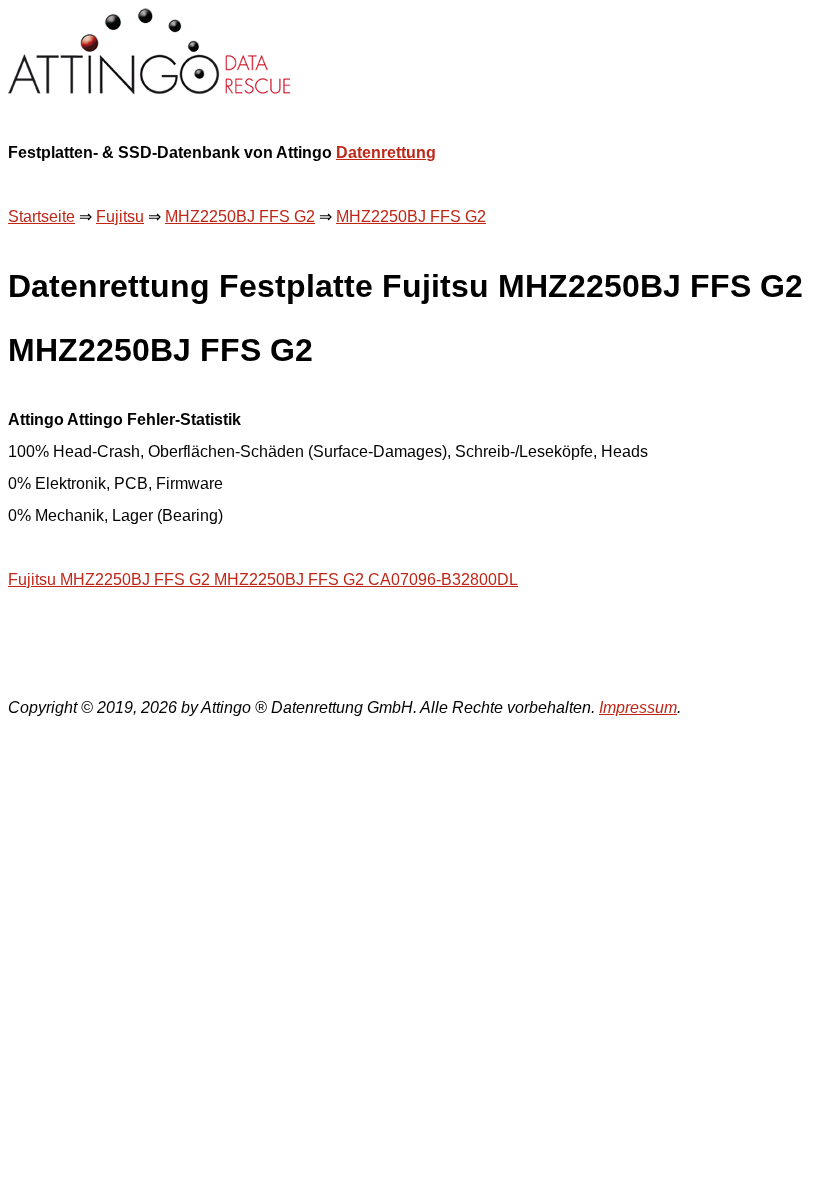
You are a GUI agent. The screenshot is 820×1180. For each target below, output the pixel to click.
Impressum (638, 707)
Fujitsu (120, 216)
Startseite (41, 216)
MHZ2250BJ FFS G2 (240, 216)
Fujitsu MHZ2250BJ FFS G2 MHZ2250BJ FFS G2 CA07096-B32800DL (263, 579)
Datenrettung (386, 152)
